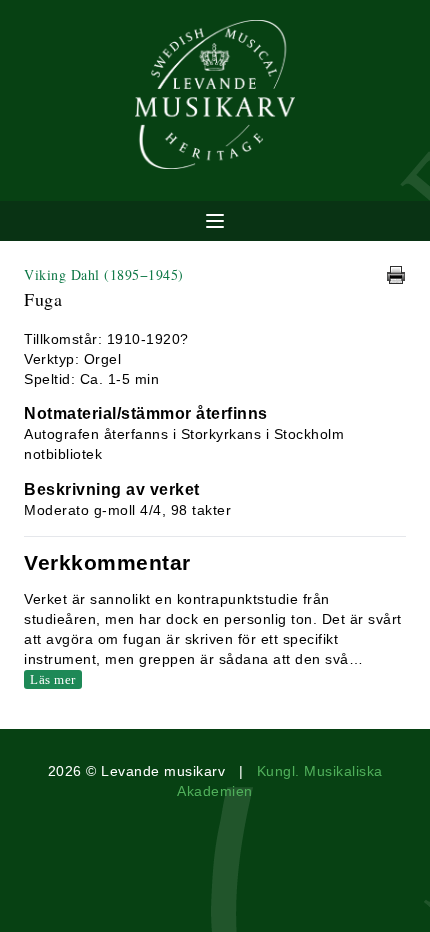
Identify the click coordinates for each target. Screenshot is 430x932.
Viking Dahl (104, 274)
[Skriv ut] (396, 275)
